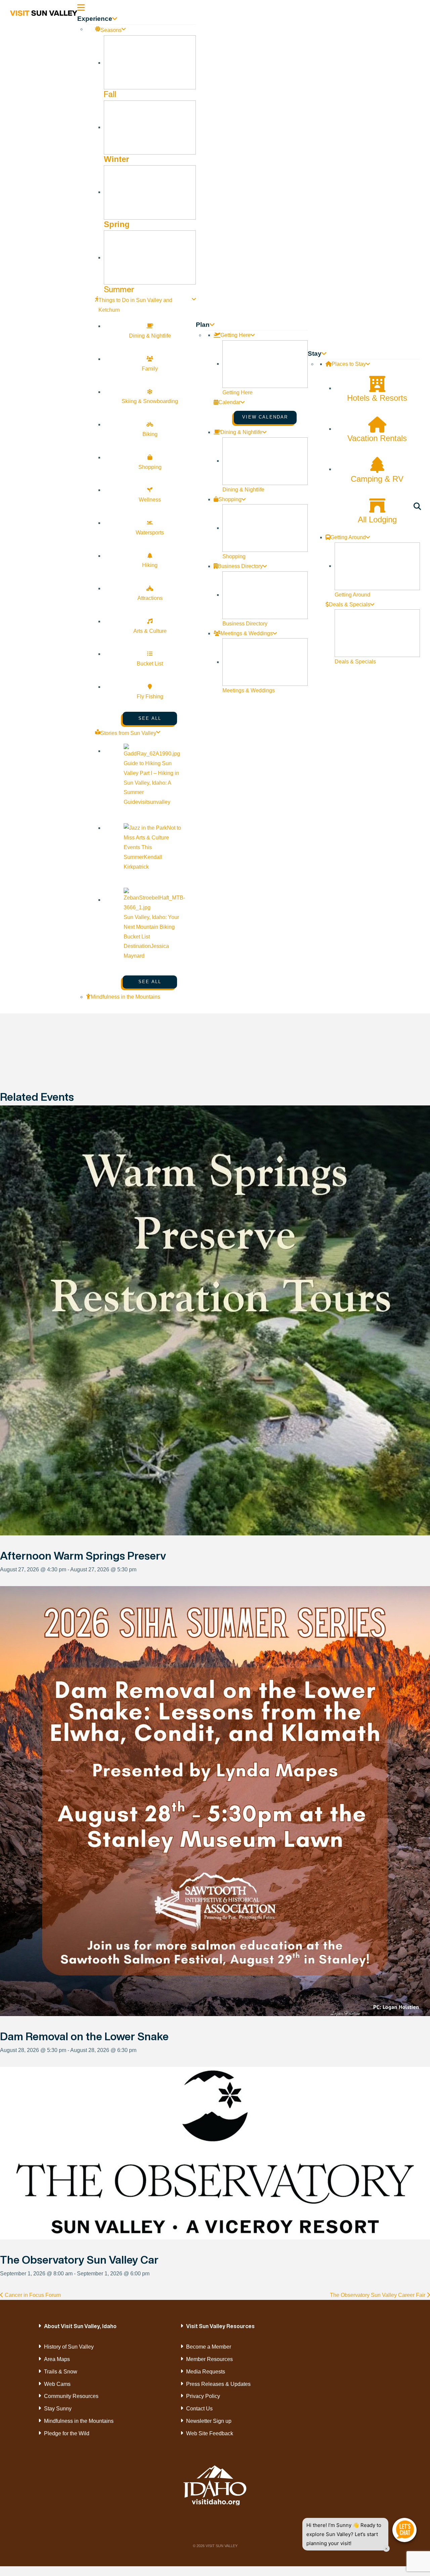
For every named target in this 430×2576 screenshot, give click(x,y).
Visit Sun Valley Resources (220, 2326)
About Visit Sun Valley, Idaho (80, 2326)
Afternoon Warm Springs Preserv (83, 1556)
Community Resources (71, 2396)
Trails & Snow (61, 2372)
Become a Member (209, 2347)
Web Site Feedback (210, 2433)
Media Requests (206, 2372)
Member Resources (209, 2359)
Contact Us (199, 2409)
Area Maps (57, 2359)
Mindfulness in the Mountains (79, 2421)
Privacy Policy (203, 2396)
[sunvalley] (44, 12)
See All (150, 718)
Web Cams (57, 2384)
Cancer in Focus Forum (32, 2295)
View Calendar (265, 417)
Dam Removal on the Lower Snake (84, 2036)
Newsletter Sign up (209, 2421)
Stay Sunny (58, 2409)
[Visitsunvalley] (418, 508)
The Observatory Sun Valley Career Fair (378, 2295)
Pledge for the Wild (67, 2433)
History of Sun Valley (69, 2347)
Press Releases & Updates (218, 2384)
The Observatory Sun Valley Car (79, 2260)
